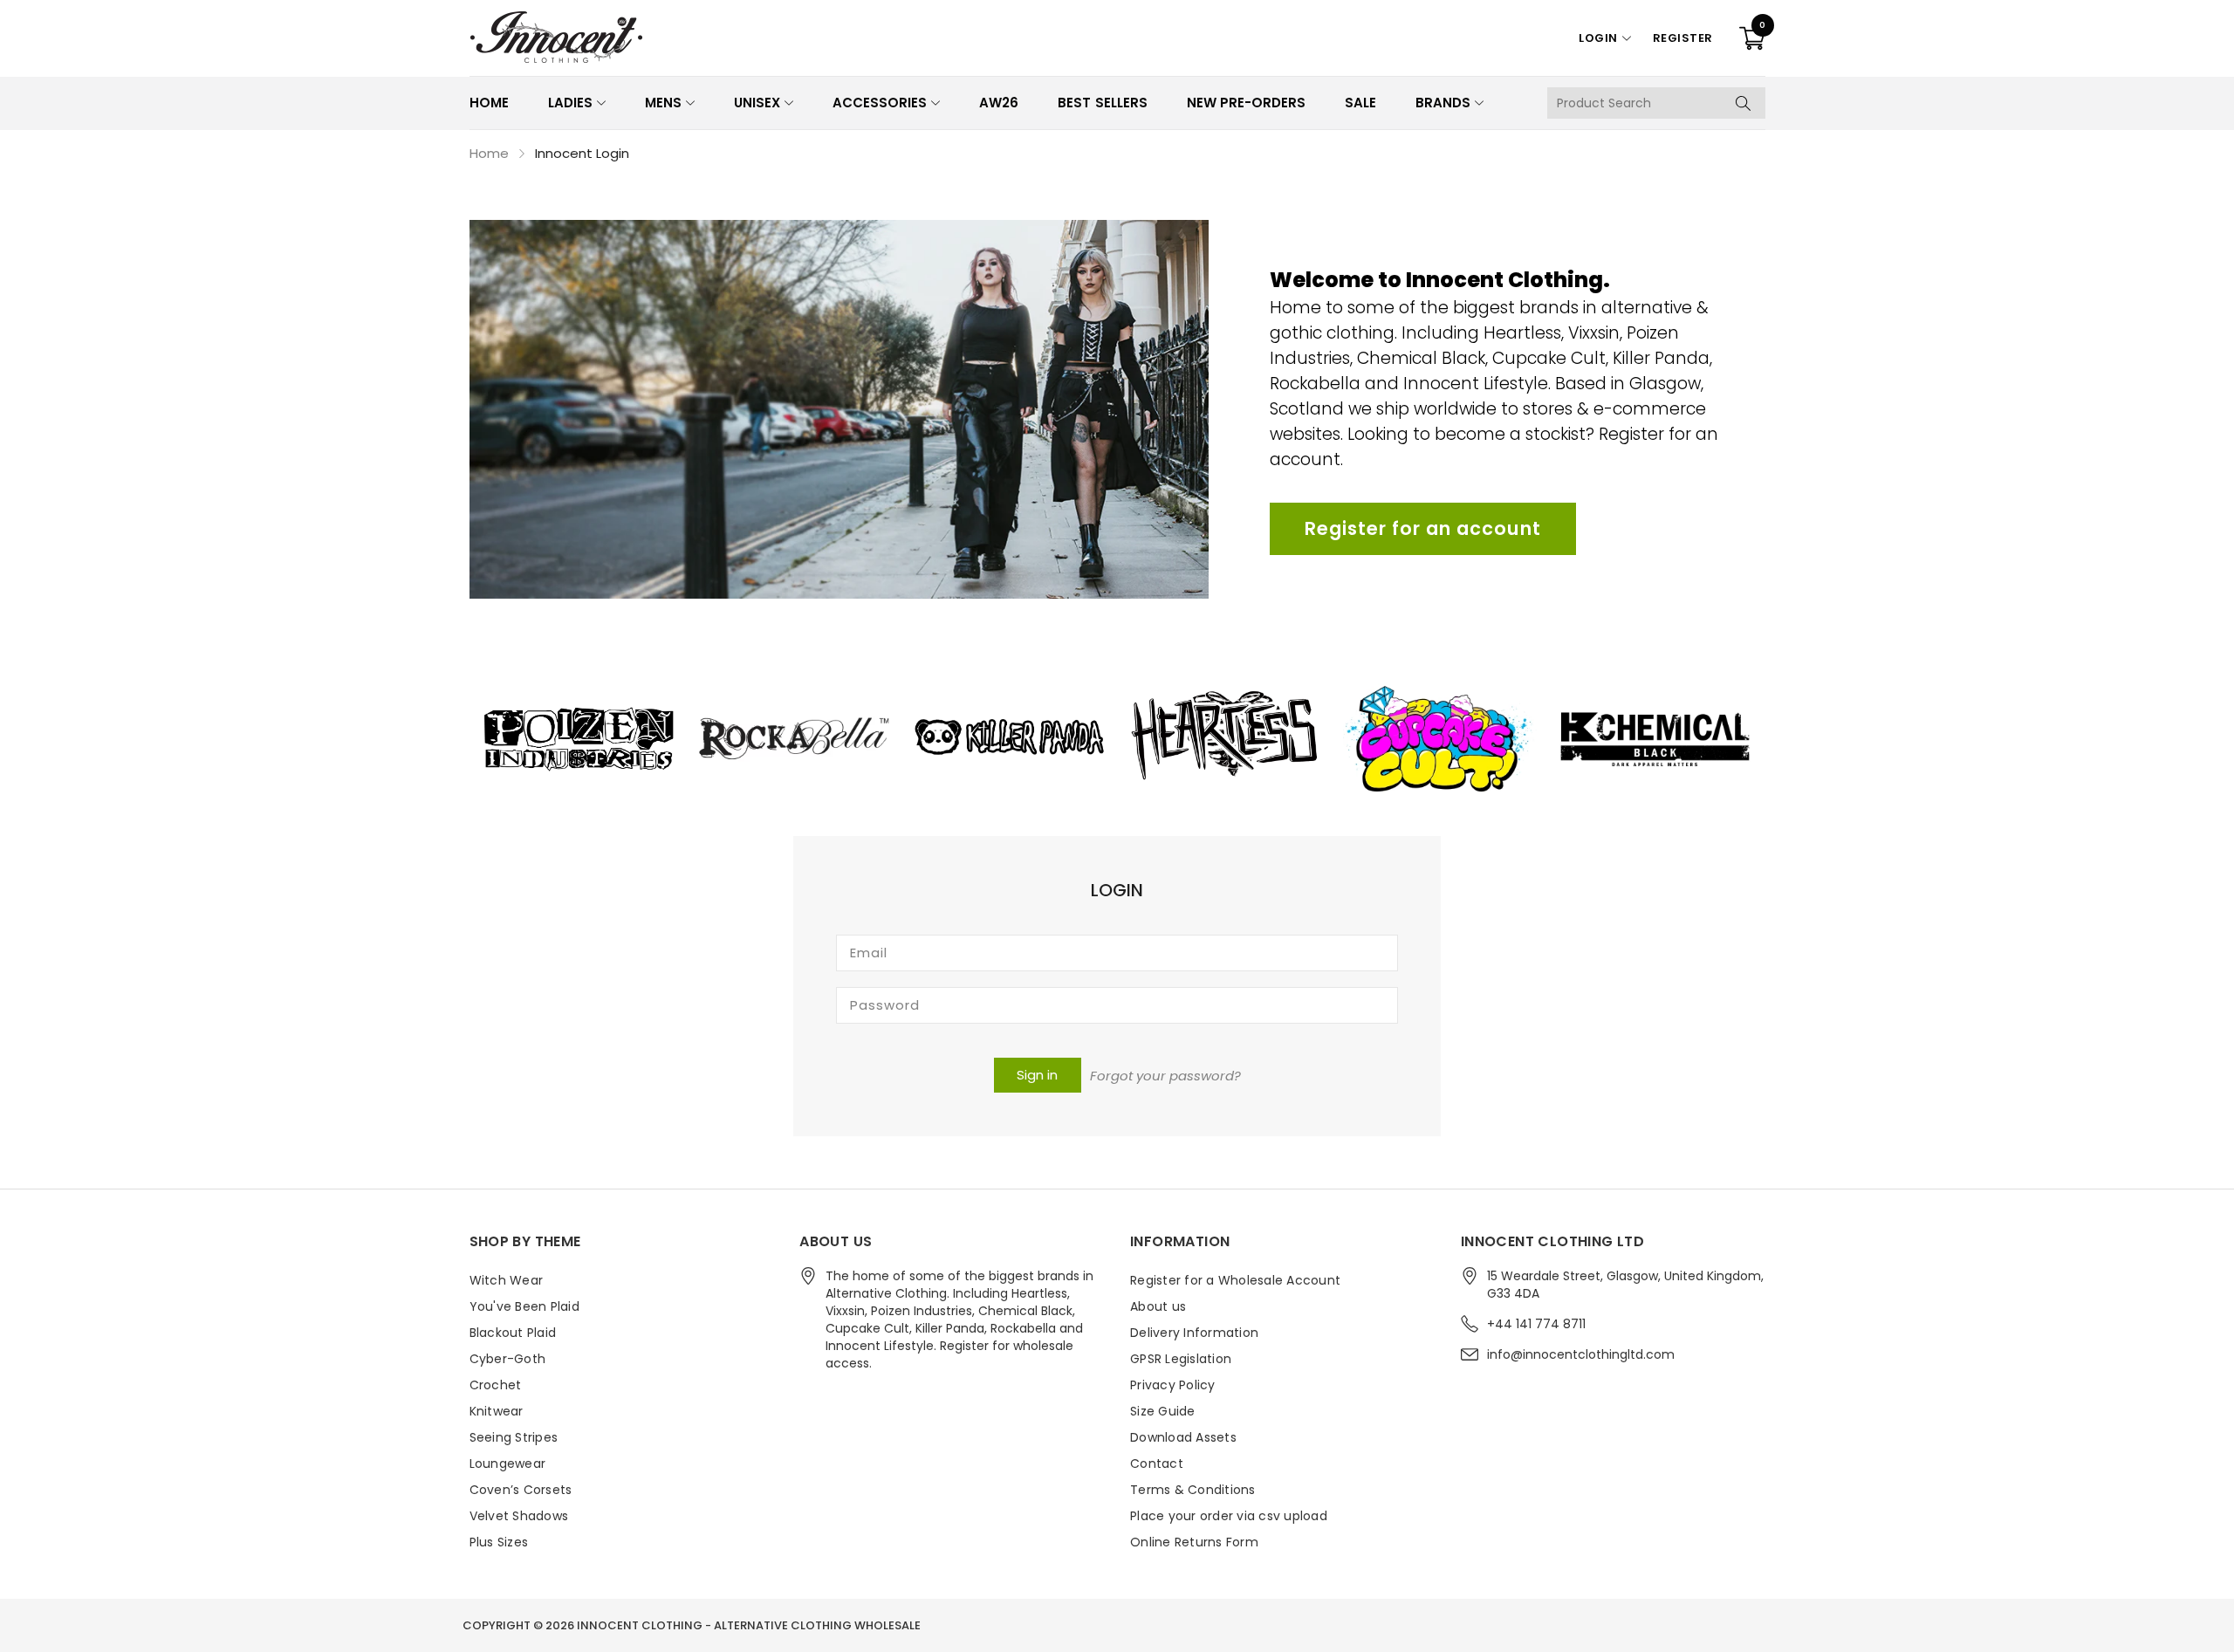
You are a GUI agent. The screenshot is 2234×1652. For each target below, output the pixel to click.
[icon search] (1744, 103)
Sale (1360, 103)
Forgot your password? (1165, 1076)
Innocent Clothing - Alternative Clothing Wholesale (749, 1625)
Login (1598, 38)
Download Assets (1183, 1437)
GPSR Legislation (1181, 1359)
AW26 (999, 103)
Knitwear (497, 1411)
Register (1683, 38)
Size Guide (1163, 1411)
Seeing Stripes (514, 1437)
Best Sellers (1102, 103)
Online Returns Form (1194, 1542)
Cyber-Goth (508, 1359)
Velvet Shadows (519, 1516)
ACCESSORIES (880, 103)
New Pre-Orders (1246, 103)
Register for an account (1423, 528)
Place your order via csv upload (1229, 1516)
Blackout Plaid (513, 1333)
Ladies (570, 103)
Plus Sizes (499, 1542)
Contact (1157, 1463)
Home (489, 103)
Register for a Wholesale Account (1235, 1280)
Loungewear (508, 1463)
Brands (1443, 103)
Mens (663, 103)
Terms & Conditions (1193, 1490)
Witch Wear (507, 1280)
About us (1158, 1306)
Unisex (757, 103)
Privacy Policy (1173, 1385)
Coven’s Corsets (521, 1490)
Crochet (496, 1385)
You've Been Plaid (524, 1306)
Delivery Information (1194, 1333)
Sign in (1037, 1075)
